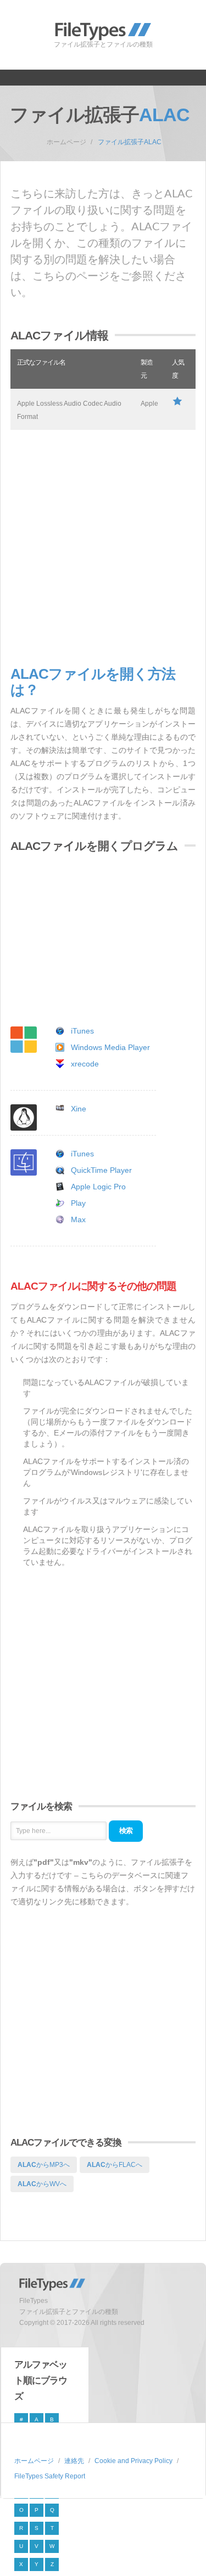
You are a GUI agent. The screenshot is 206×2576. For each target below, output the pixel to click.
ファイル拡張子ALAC (130, 142)
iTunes (82, 1031)
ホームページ (66, 142)
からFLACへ (115, 2165)
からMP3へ (44, 2165)
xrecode (85, 1064)
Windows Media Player (110, 1047)
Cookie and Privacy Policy (133, 2461)
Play (78, 1203)
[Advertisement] (103, 548)
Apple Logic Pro (98, 1187)
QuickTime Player (101, 1170)
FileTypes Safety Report (50, 2476)
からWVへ (42, 2184)
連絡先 (74, 2461)
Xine (79, 1109)
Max (78, 1219)
